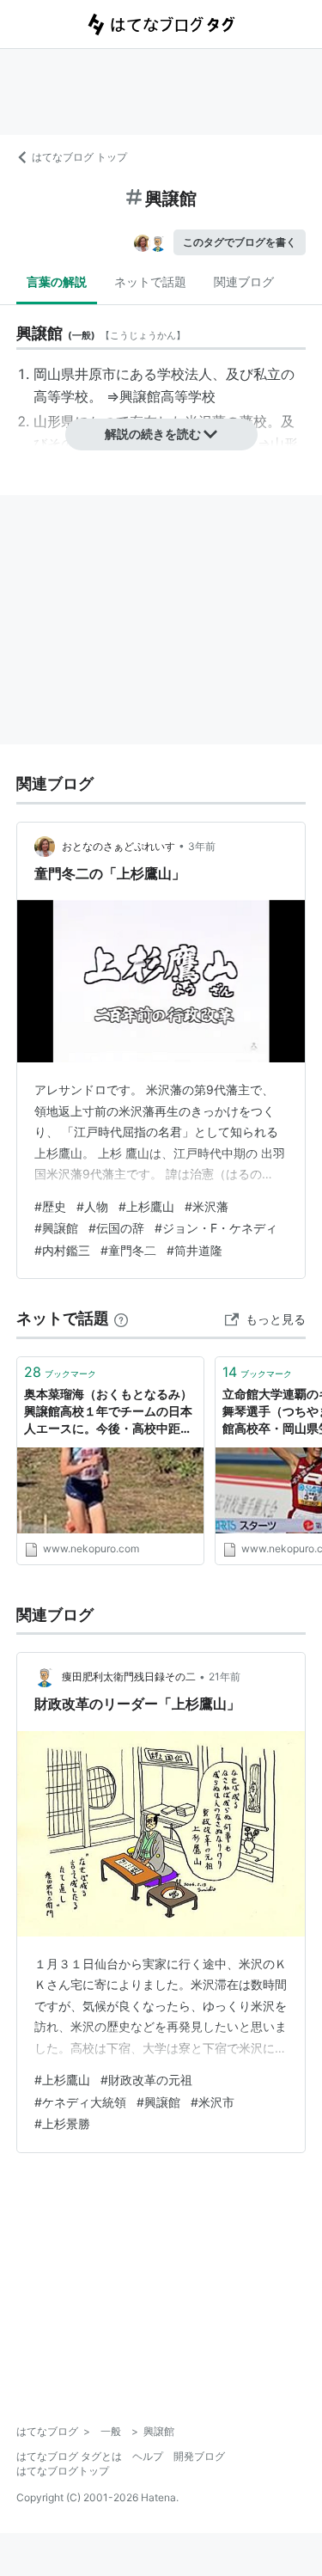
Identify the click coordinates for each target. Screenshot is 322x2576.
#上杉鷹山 (146, 1206)
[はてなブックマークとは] (121, 1318)
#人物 (92, 1206)
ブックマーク (60, 1372)
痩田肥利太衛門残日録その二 (129, 1677)
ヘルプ (148, 2456)
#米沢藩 (207, 1206)
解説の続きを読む (153, 434)
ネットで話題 (150, 281)
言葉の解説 (57, 281)
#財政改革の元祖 (146, 2080)
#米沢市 (213, 2102)
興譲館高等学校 (167, 396)
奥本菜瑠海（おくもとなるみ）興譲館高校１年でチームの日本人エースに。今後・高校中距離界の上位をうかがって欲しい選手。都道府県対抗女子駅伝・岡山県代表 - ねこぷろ (108, 1412)
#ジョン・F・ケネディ (216, 1228)
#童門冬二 (128, 1250)
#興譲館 (56, 1228)
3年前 (202, 846)
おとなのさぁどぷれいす (118, 846)
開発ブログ (199, 2456)
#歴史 (50, 1206)
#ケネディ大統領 (80, 2102)
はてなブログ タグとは (69, 2456)
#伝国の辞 (116, 1228)
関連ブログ (244, 281)
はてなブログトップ (63, 2471)
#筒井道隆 (194, 1250)
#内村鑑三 (62, 1250)
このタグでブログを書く (240, 242)
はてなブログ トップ (79, 157)
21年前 (225, 1677)
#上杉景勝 (62, 2123)
